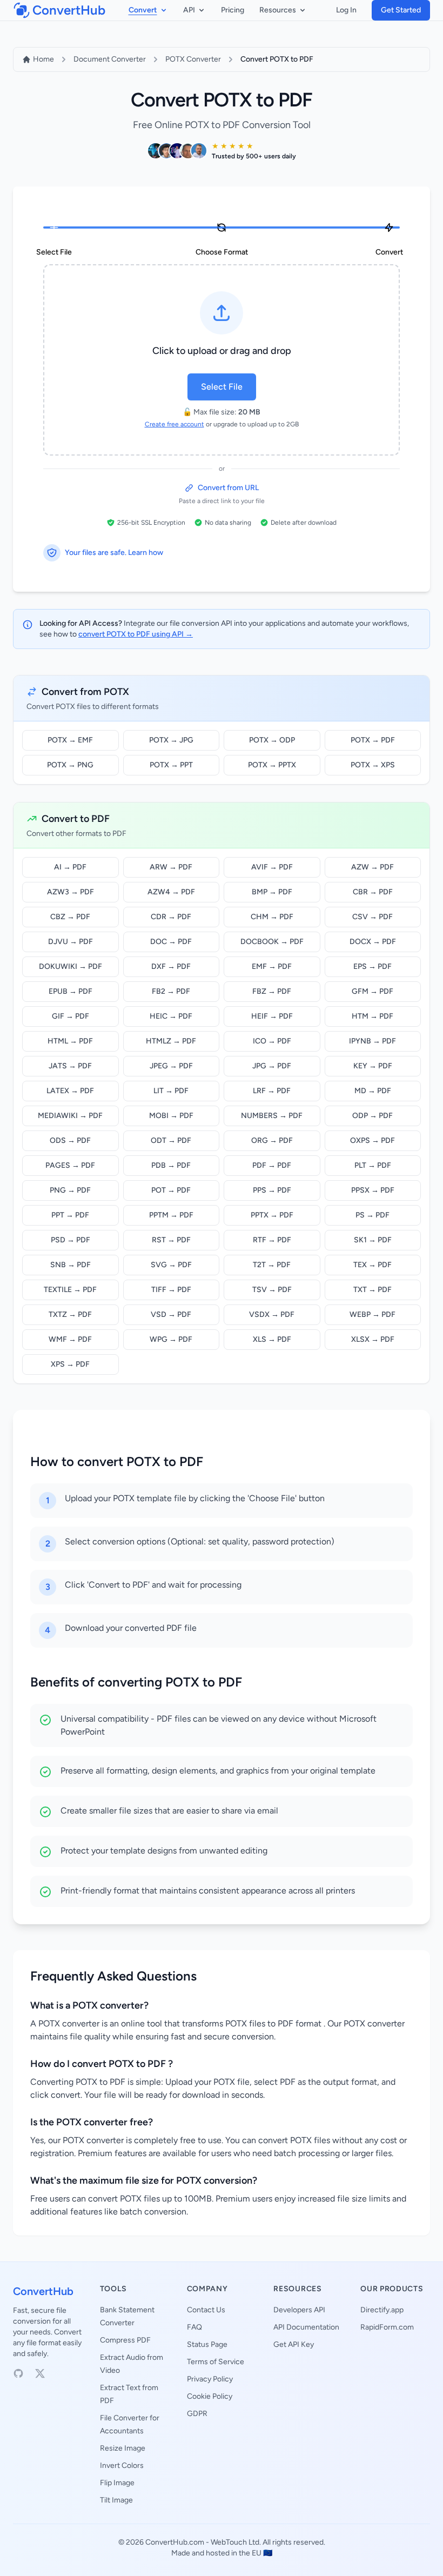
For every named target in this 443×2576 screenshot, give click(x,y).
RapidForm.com (387, 2327)
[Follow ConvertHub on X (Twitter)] (40, 2373)
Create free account (174, 424)
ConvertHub (43, 2291)
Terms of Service (216, 2362)
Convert (143, 10)
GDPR (197, 2414)
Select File (222, 387)
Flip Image (117, 2483)
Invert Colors (122, 2465)
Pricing (233, 10)
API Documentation (306, 2327)
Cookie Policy (210, 2396)
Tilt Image (116, 2500)
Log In (346, 10)
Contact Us (206, 2310)
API (189, 10)
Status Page (207, 2344)
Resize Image (123, 2448)
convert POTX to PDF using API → (136, 634)
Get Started (401, 10)
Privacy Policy (210, 2379)
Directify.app (382, 2310)
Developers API (299, 2310)
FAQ (194, 2327)
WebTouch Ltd (235, 2542)
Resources (278, 10)
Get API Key (294, 2344)
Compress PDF (125, 2340)
